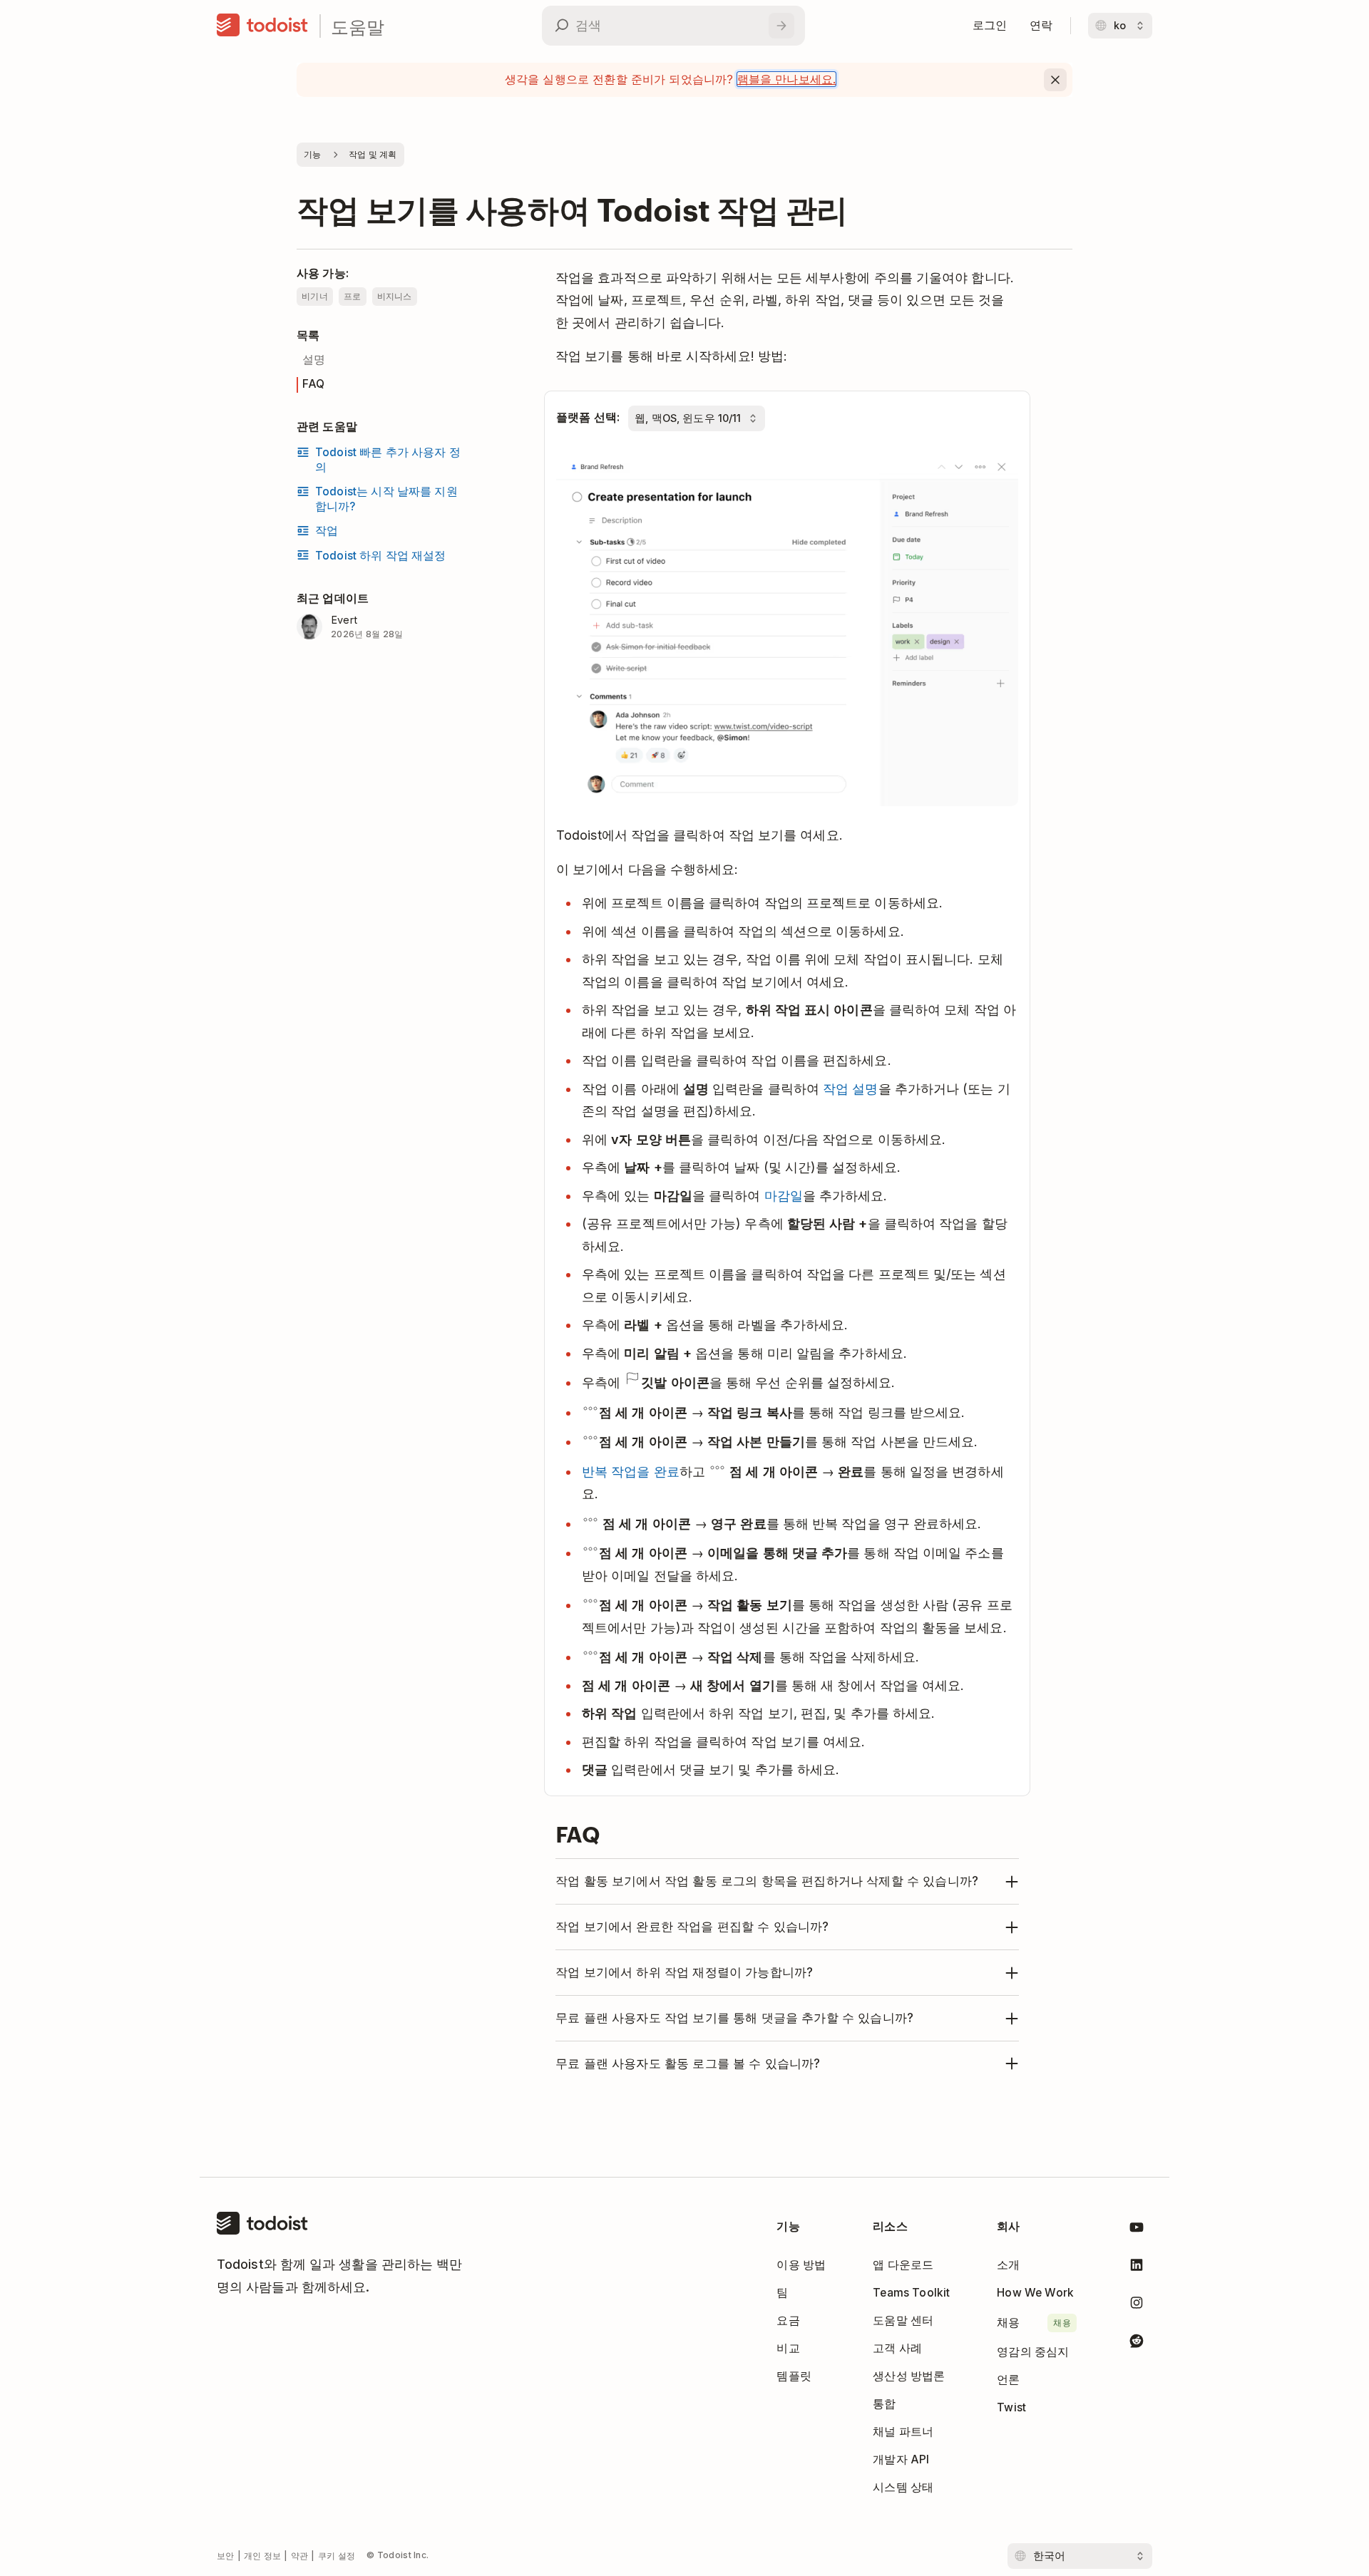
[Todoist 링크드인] (1137, 2268)
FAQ (313, 384)
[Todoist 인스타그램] (1137, 2305)
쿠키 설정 (337, 2556)
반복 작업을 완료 (631, 1472)
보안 (226, 2556)
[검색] (781, 26)
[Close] (1055, 80)
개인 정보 (263, 2556)
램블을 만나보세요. (787, 79)
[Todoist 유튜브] (1137, 2230)
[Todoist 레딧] (1137, 2343)
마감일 (784, 1196)
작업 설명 (850, 1089)
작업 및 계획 (373, 154)
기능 (313, 154)
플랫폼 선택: (588, 417)
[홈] (262, 26)
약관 (300, 2556)
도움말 (358, 26)
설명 (314, 360)
